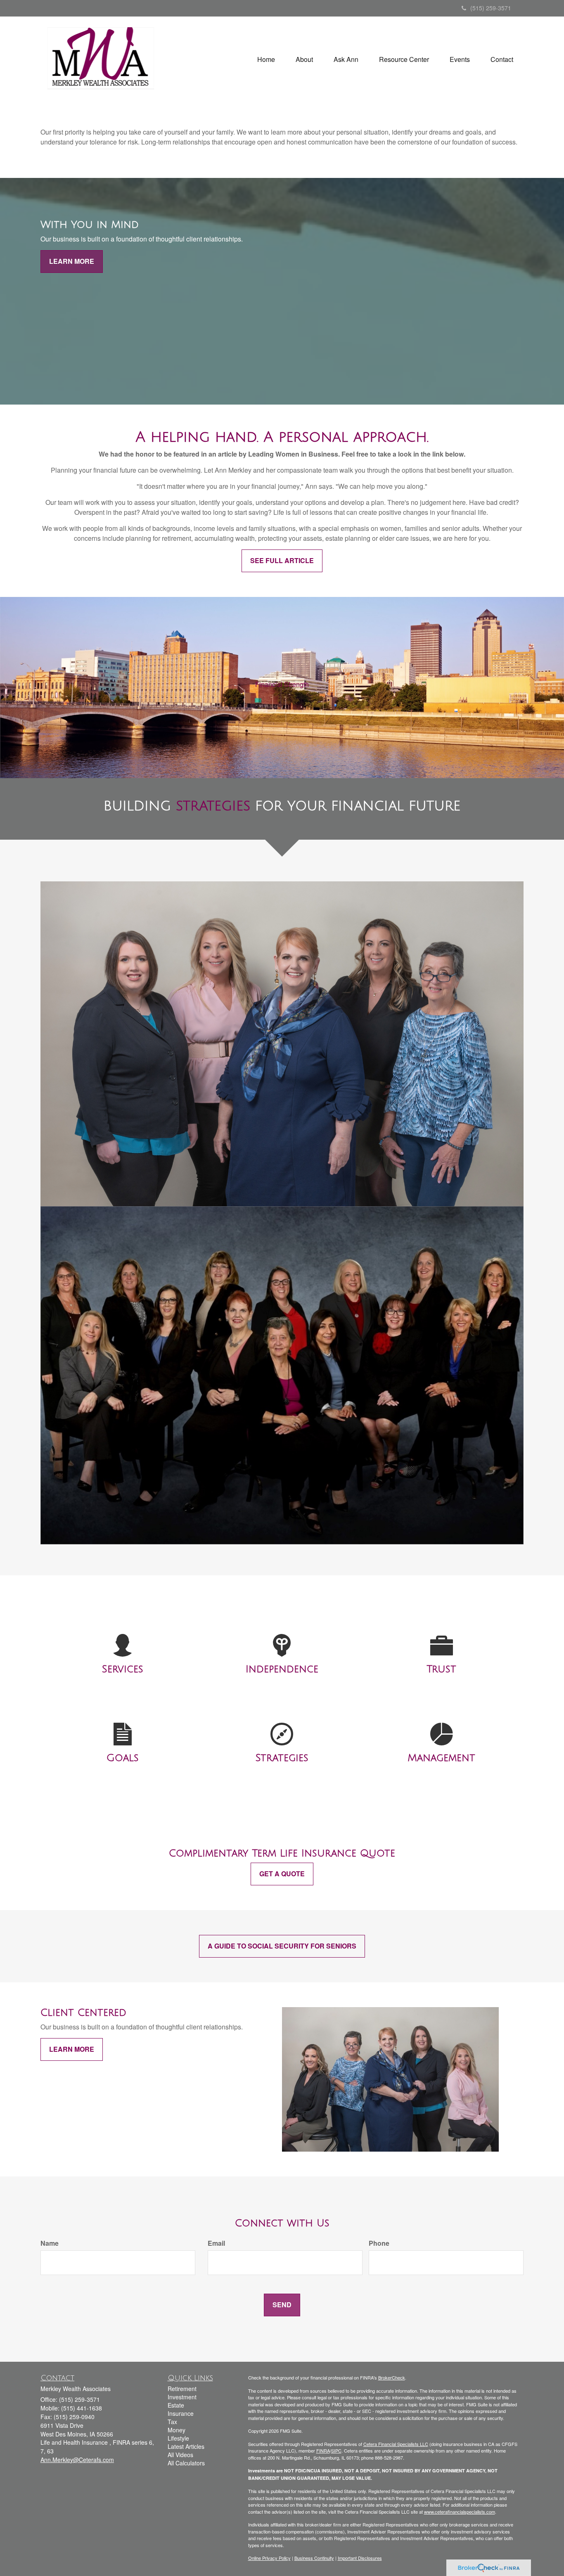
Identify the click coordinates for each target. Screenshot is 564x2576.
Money (177, 2430)
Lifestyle (178, 2438)
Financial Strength (282, 684)
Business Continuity (314, 2558)
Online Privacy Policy (269, 2558)
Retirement (182, 2389)
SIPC (336, 2451)
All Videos (180, 2455)
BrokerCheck (392, 2377)
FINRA (323, 2451)
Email (216, 2243)
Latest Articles (186, 2446)
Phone (379, 2243)
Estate (176, 2405)
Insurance (181, 2413)
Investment (182, 2397)
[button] (304, 59)
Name (50, 2243)
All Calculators (186, 2463)
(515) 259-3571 (491, 8)
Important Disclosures (360, 2558)
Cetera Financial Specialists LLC (396, 2444)
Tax (172, 2422)
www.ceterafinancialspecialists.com (460, 2512)
